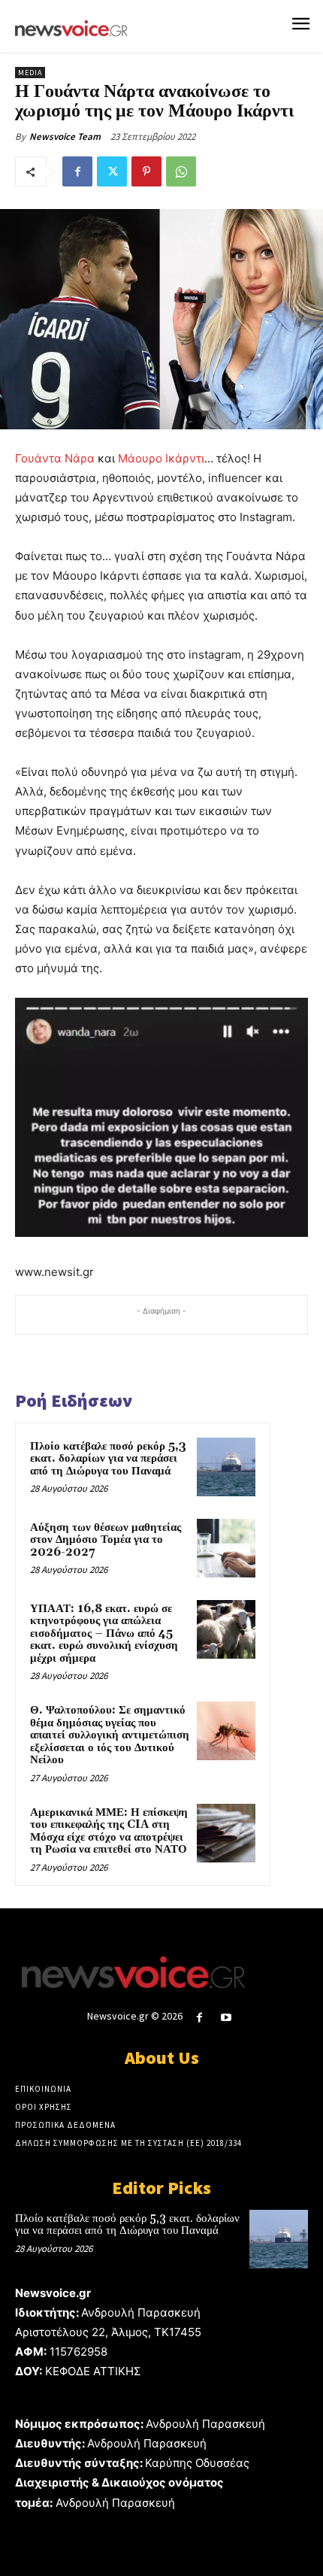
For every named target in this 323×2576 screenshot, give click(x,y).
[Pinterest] (146, 171)
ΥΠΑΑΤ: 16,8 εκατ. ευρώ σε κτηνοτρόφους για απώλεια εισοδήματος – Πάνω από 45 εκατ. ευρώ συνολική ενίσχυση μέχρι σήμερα (104, 1633)
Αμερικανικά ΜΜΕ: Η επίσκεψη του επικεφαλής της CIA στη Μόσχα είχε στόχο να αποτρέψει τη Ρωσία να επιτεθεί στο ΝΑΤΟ (109, 1831)
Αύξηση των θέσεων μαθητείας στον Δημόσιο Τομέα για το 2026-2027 (106, 1540)
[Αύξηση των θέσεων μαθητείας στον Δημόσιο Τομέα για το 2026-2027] (226, 1548)
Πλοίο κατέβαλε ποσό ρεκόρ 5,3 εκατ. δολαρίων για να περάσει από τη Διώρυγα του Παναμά (108, 1459)
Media (30, 73)
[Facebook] (77, 171)
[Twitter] (112, 171)
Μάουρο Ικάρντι (161, 458)
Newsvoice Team (65, 136)
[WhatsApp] (181, 171)
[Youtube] (226, 2018)
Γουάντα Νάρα (55, 458)
